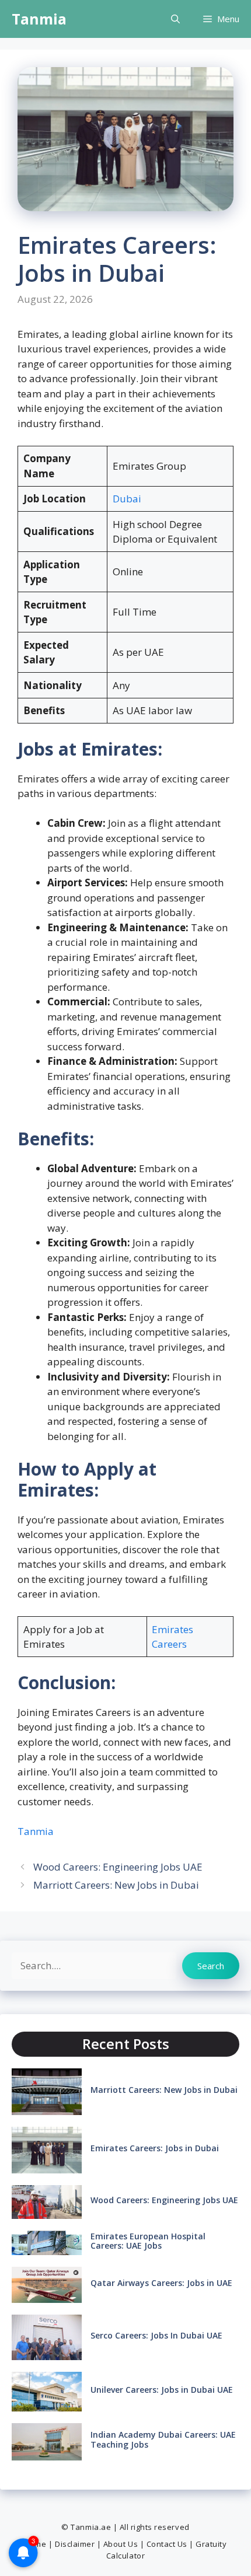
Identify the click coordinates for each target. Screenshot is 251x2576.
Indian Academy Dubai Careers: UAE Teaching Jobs (163, 2439)
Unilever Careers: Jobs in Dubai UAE (162, 2390)
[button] (175, 19)
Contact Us (167, 2544)
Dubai (127, 499)
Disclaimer (75, 2544)
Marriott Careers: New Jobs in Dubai (116, 1885)
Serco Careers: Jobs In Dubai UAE (156, 2335)
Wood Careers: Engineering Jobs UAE (118, 1867)
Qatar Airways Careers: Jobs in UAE (161, 2283)
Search (211, 1966)
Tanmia (39, 19)
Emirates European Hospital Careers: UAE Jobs (148, 2241)
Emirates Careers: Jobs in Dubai (155, 2148)
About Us (121, 2544)
